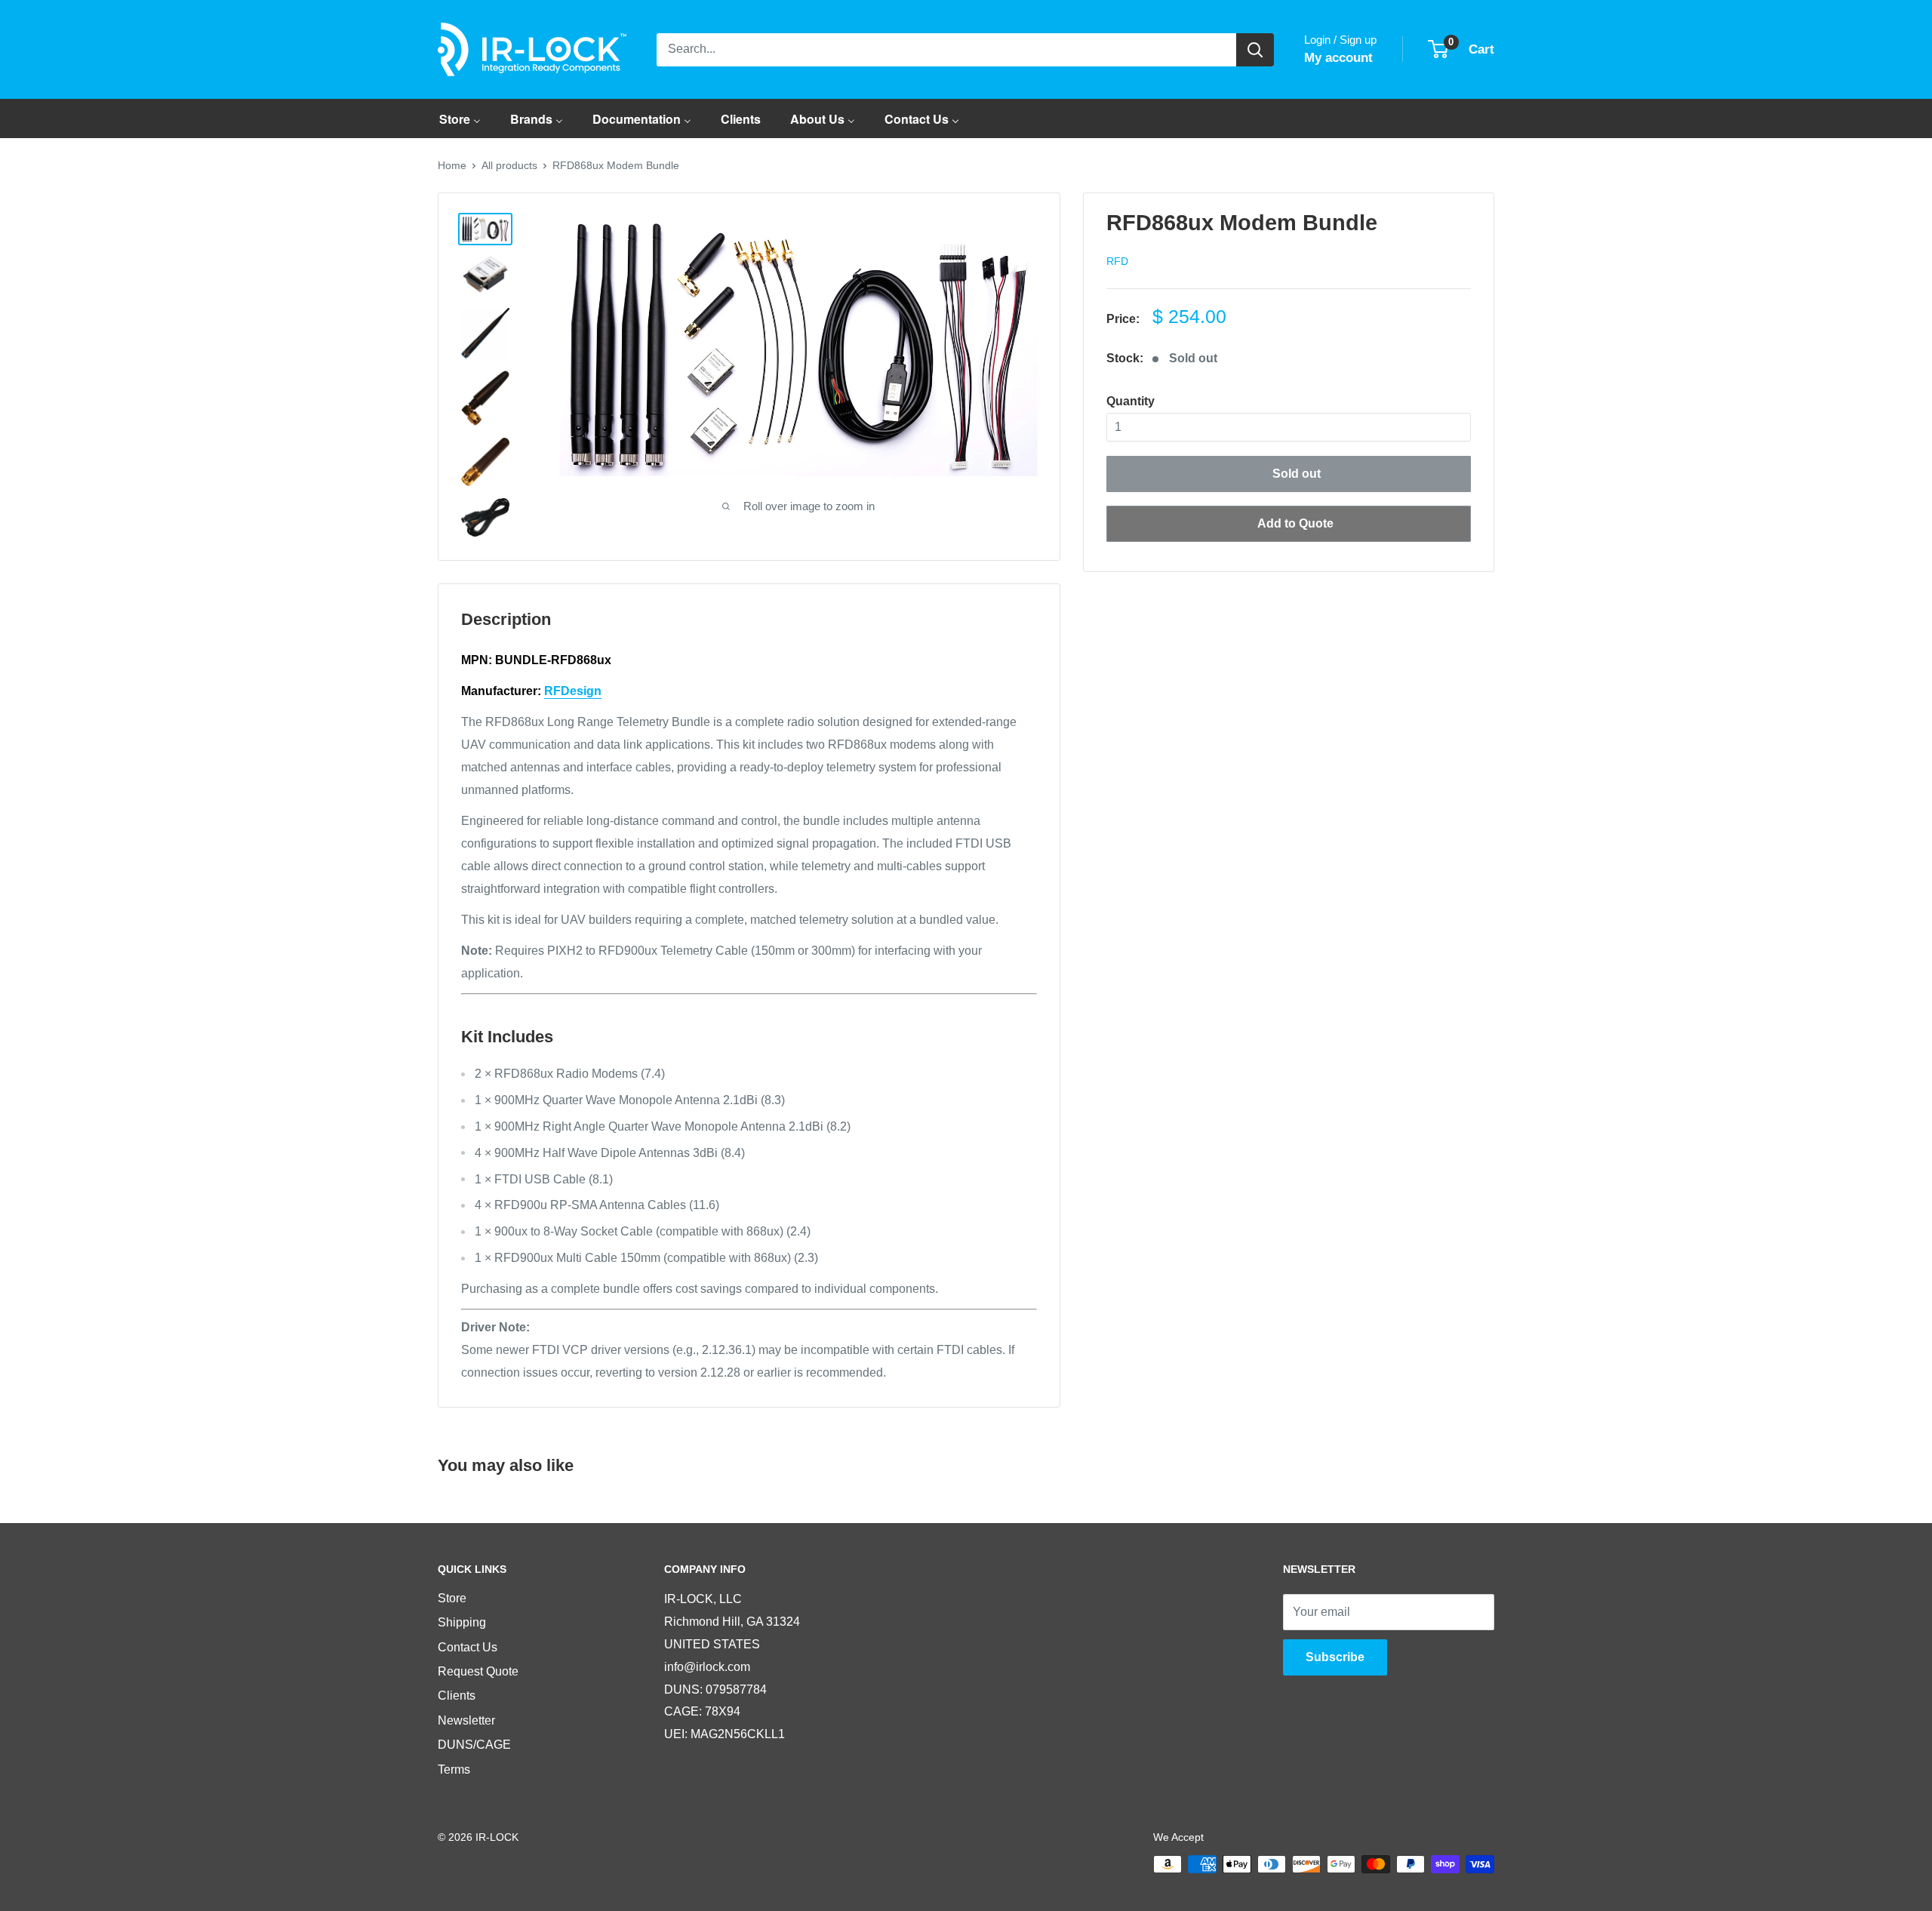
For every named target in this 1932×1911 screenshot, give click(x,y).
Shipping (462, 1622)
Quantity (1131, 401)
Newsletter (466, 1720)
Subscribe (1335, 1657)
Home (452, 165)
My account (1338, 58)
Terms (454, 1769)
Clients (457, 1696)
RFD (1117, 261)
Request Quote (478, 1671)
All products (509, 165)
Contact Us (468, 1647)
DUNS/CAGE (474, 1745)
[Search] (1255, 50)
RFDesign (573, 691)
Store (452, 1598)
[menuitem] (460, 118)
